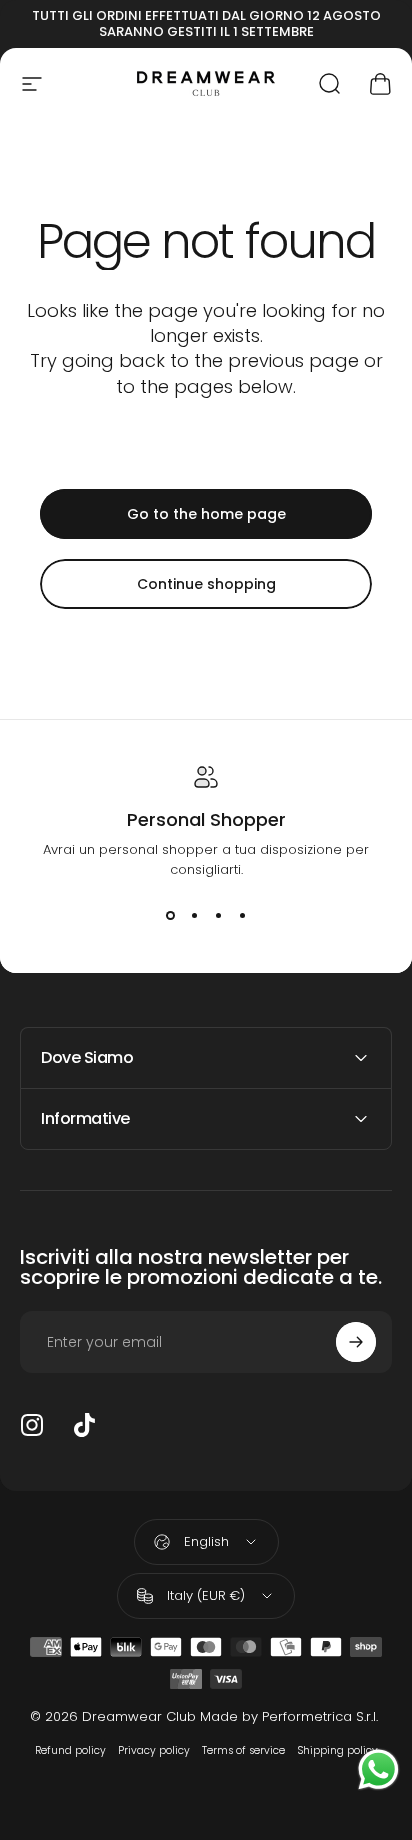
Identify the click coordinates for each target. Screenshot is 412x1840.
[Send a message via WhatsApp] (378, 1769)
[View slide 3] (218, 916)
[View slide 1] (170, 916)
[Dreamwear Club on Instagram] (32, 1425)
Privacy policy (154, 1750)
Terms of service (243, 1750)
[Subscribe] (356, 1342)
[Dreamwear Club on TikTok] (84, 1425)
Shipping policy (337, 1750)
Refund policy (70, 1750)
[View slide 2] (194, 916)
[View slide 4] (242, 916)
